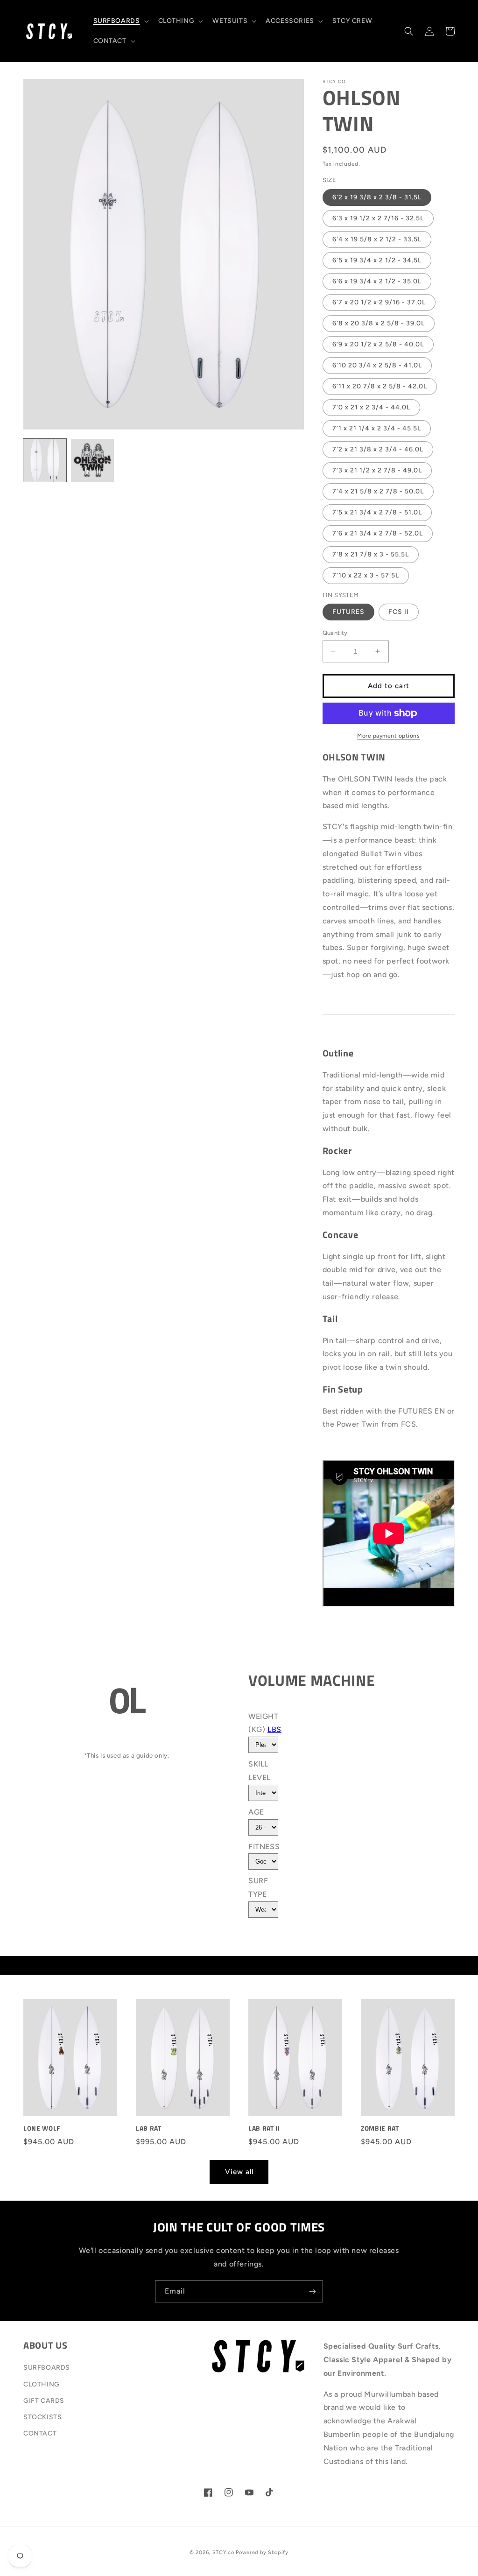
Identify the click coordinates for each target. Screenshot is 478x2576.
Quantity (335, 633)
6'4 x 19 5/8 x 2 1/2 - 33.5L (377, 239)
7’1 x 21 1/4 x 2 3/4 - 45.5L (377, 428)
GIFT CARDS (44, 2401)
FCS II (399, 612)
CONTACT (40, 2433)
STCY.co (223, 2552)
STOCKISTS (42, 2417)
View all (239, 2172)
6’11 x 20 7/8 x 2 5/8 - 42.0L (380, 386)
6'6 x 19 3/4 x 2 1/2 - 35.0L (377, 281)
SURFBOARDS (47, 2368)
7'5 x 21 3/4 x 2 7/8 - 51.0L (377, 512)
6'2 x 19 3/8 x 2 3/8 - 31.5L (377, 197)
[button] (120, 21)
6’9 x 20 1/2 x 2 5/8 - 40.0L (378, 344)
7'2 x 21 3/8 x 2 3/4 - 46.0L (378, 449)
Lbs (274, 1729)
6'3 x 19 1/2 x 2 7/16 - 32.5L (378, 218)
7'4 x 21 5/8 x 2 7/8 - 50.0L (378, 491)
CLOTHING (42, 2384)
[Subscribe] (312, 2291)
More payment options (388, 736)
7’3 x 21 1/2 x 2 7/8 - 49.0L (377, 470)
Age (256, 1812)
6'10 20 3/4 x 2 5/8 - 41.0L (377, 365)
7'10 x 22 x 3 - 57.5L (366, 575)
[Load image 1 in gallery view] (45, 460)
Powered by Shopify (262, 2552)
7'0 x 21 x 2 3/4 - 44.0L (371, 407)
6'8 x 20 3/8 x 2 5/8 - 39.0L (379, 323)
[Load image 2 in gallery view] (92, 460)
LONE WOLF (42, 2128)
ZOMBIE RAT (380, 2128)
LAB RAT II (264, 2128)
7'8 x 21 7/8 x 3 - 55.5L (371, 554)
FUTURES (348, 612)
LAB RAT (149, 2128)
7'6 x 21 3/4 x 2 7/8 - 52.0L (378, 533)
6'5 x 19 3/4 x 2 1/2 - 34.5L (377, 260)
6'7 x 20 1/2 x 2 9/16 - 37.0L (379, 302)
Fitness (264, 1847)
